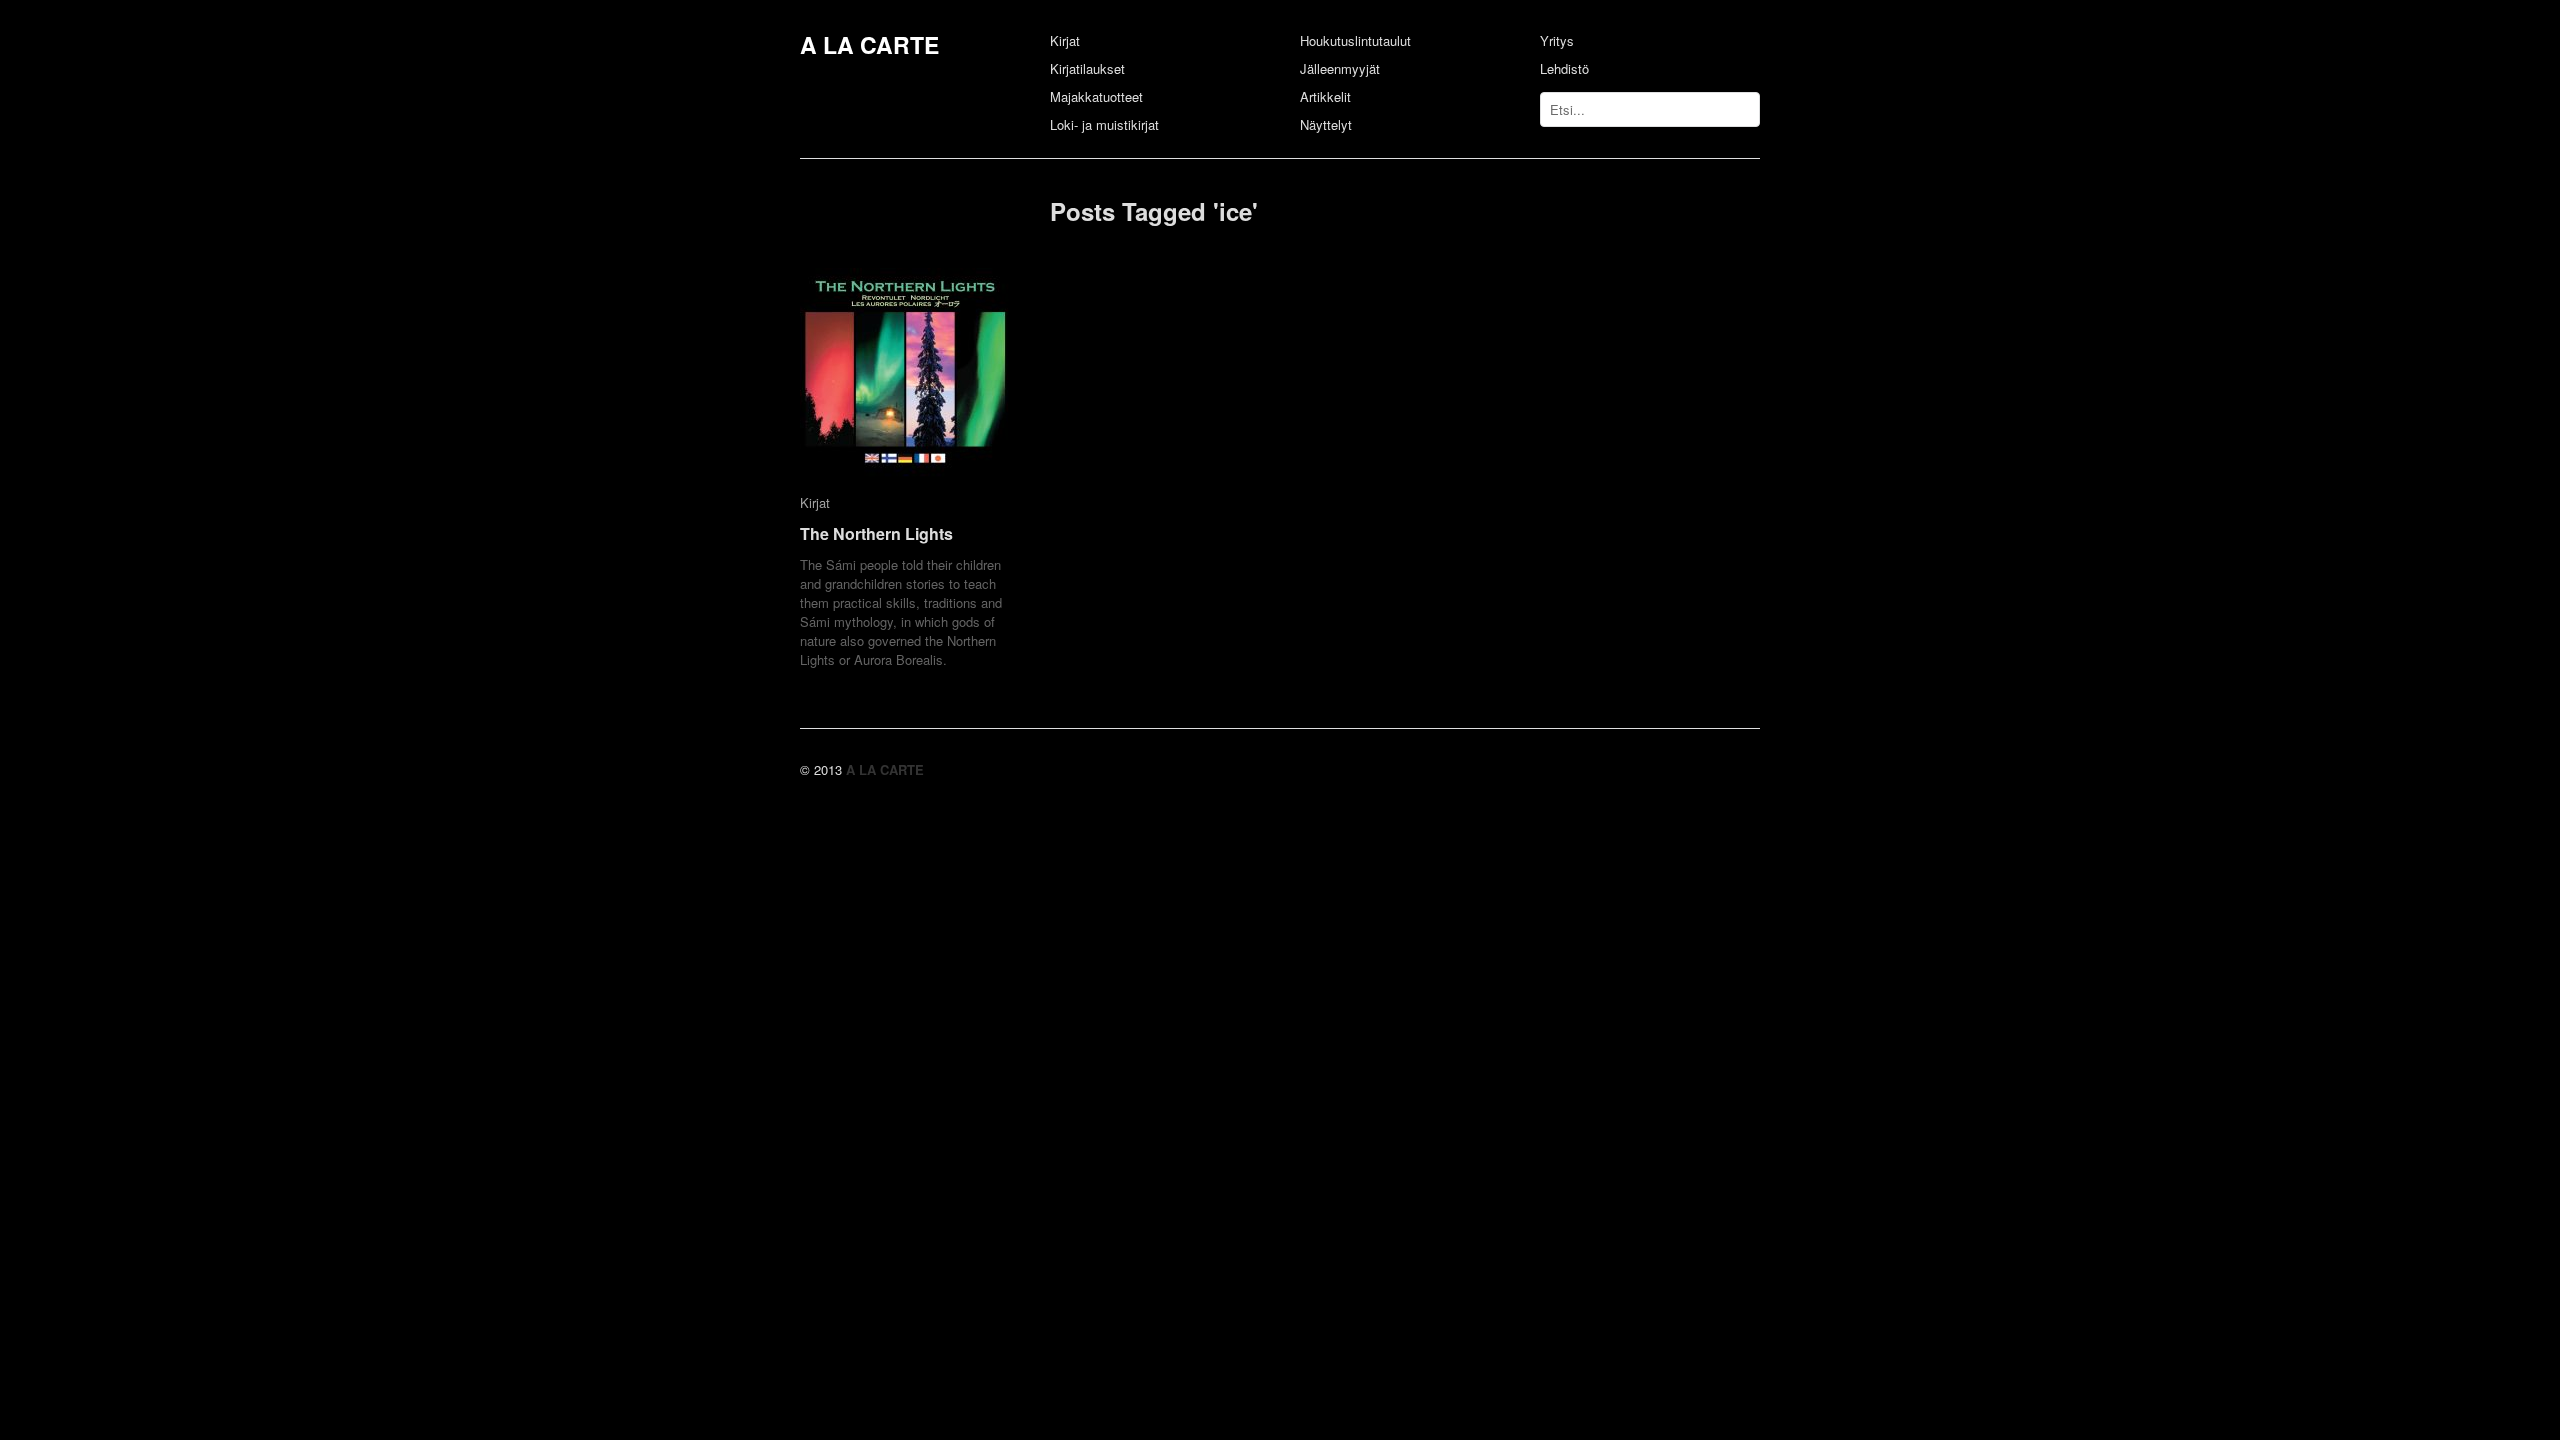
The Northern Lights (876, 533)
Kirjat (1065, 40)
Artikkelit (1325, 96)
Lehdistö (1564, 68)
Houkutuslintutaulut (1355, 40)
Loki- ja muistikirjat (1104, 124)
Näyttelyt (1326, 124)
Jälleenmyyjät (1340, 68)
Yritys (1557, 40)
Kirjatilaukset (1087, 68)
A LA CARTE (869, 44)
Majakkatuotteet (1096, 96)
